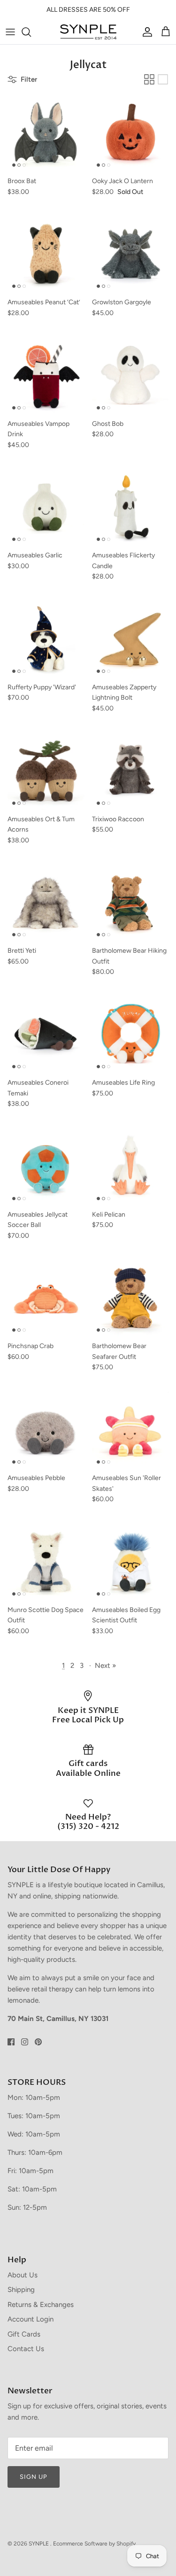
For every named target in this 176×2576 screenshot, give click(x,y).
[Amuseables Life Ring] (130, 1035)
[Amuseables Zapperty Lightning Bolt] (130, 640)
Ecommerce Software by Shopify (94, 2544)
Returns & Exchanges (41, 2305)
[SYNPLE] (88, 32)
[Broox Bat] (46, 133)
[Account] (145, 32)
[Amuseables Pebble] (46, 1430)
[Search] (31, 32)
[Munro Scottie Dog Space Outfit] (46, 1562)
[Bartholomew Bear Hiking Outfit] (130, 903)
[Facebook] (11, 2042)
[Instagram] (25, 2042)
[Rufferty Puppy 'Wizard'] (46, 640)
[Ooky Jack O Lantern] (130, 133)
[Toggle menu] (10, 32)
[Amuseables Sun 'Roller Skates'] (130, 1430)
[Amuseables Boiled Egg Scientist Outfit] (130, 1562)
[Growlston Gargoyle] (130, 255)
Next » (105, 1666)
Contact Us (26, 2349)
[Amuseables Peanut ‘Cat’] (46, 255)
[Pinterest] (38, 2042)
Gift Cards (24, 2334)
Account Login (31, 2319)
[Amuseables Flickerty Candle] (130, 508)
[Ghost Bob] (130, 376)
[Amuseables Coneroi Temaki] (46, 1035)
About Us (23, 2275)
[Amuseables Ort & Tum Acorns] (46, 771)
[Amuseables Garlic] (46, 508)
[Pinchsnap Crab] (46, 1298)
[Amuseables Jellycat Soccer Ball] (46, 1166)
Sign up (34, 2477)
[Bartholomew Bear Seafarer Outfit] (130, 1298)
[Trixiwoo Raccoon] (130, 771)
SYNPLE (39, 2544)
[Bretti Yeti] (46, 903)
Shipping (21, 2290)
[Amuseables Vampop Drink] (46, 376)
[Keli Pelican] (130, 1166)
